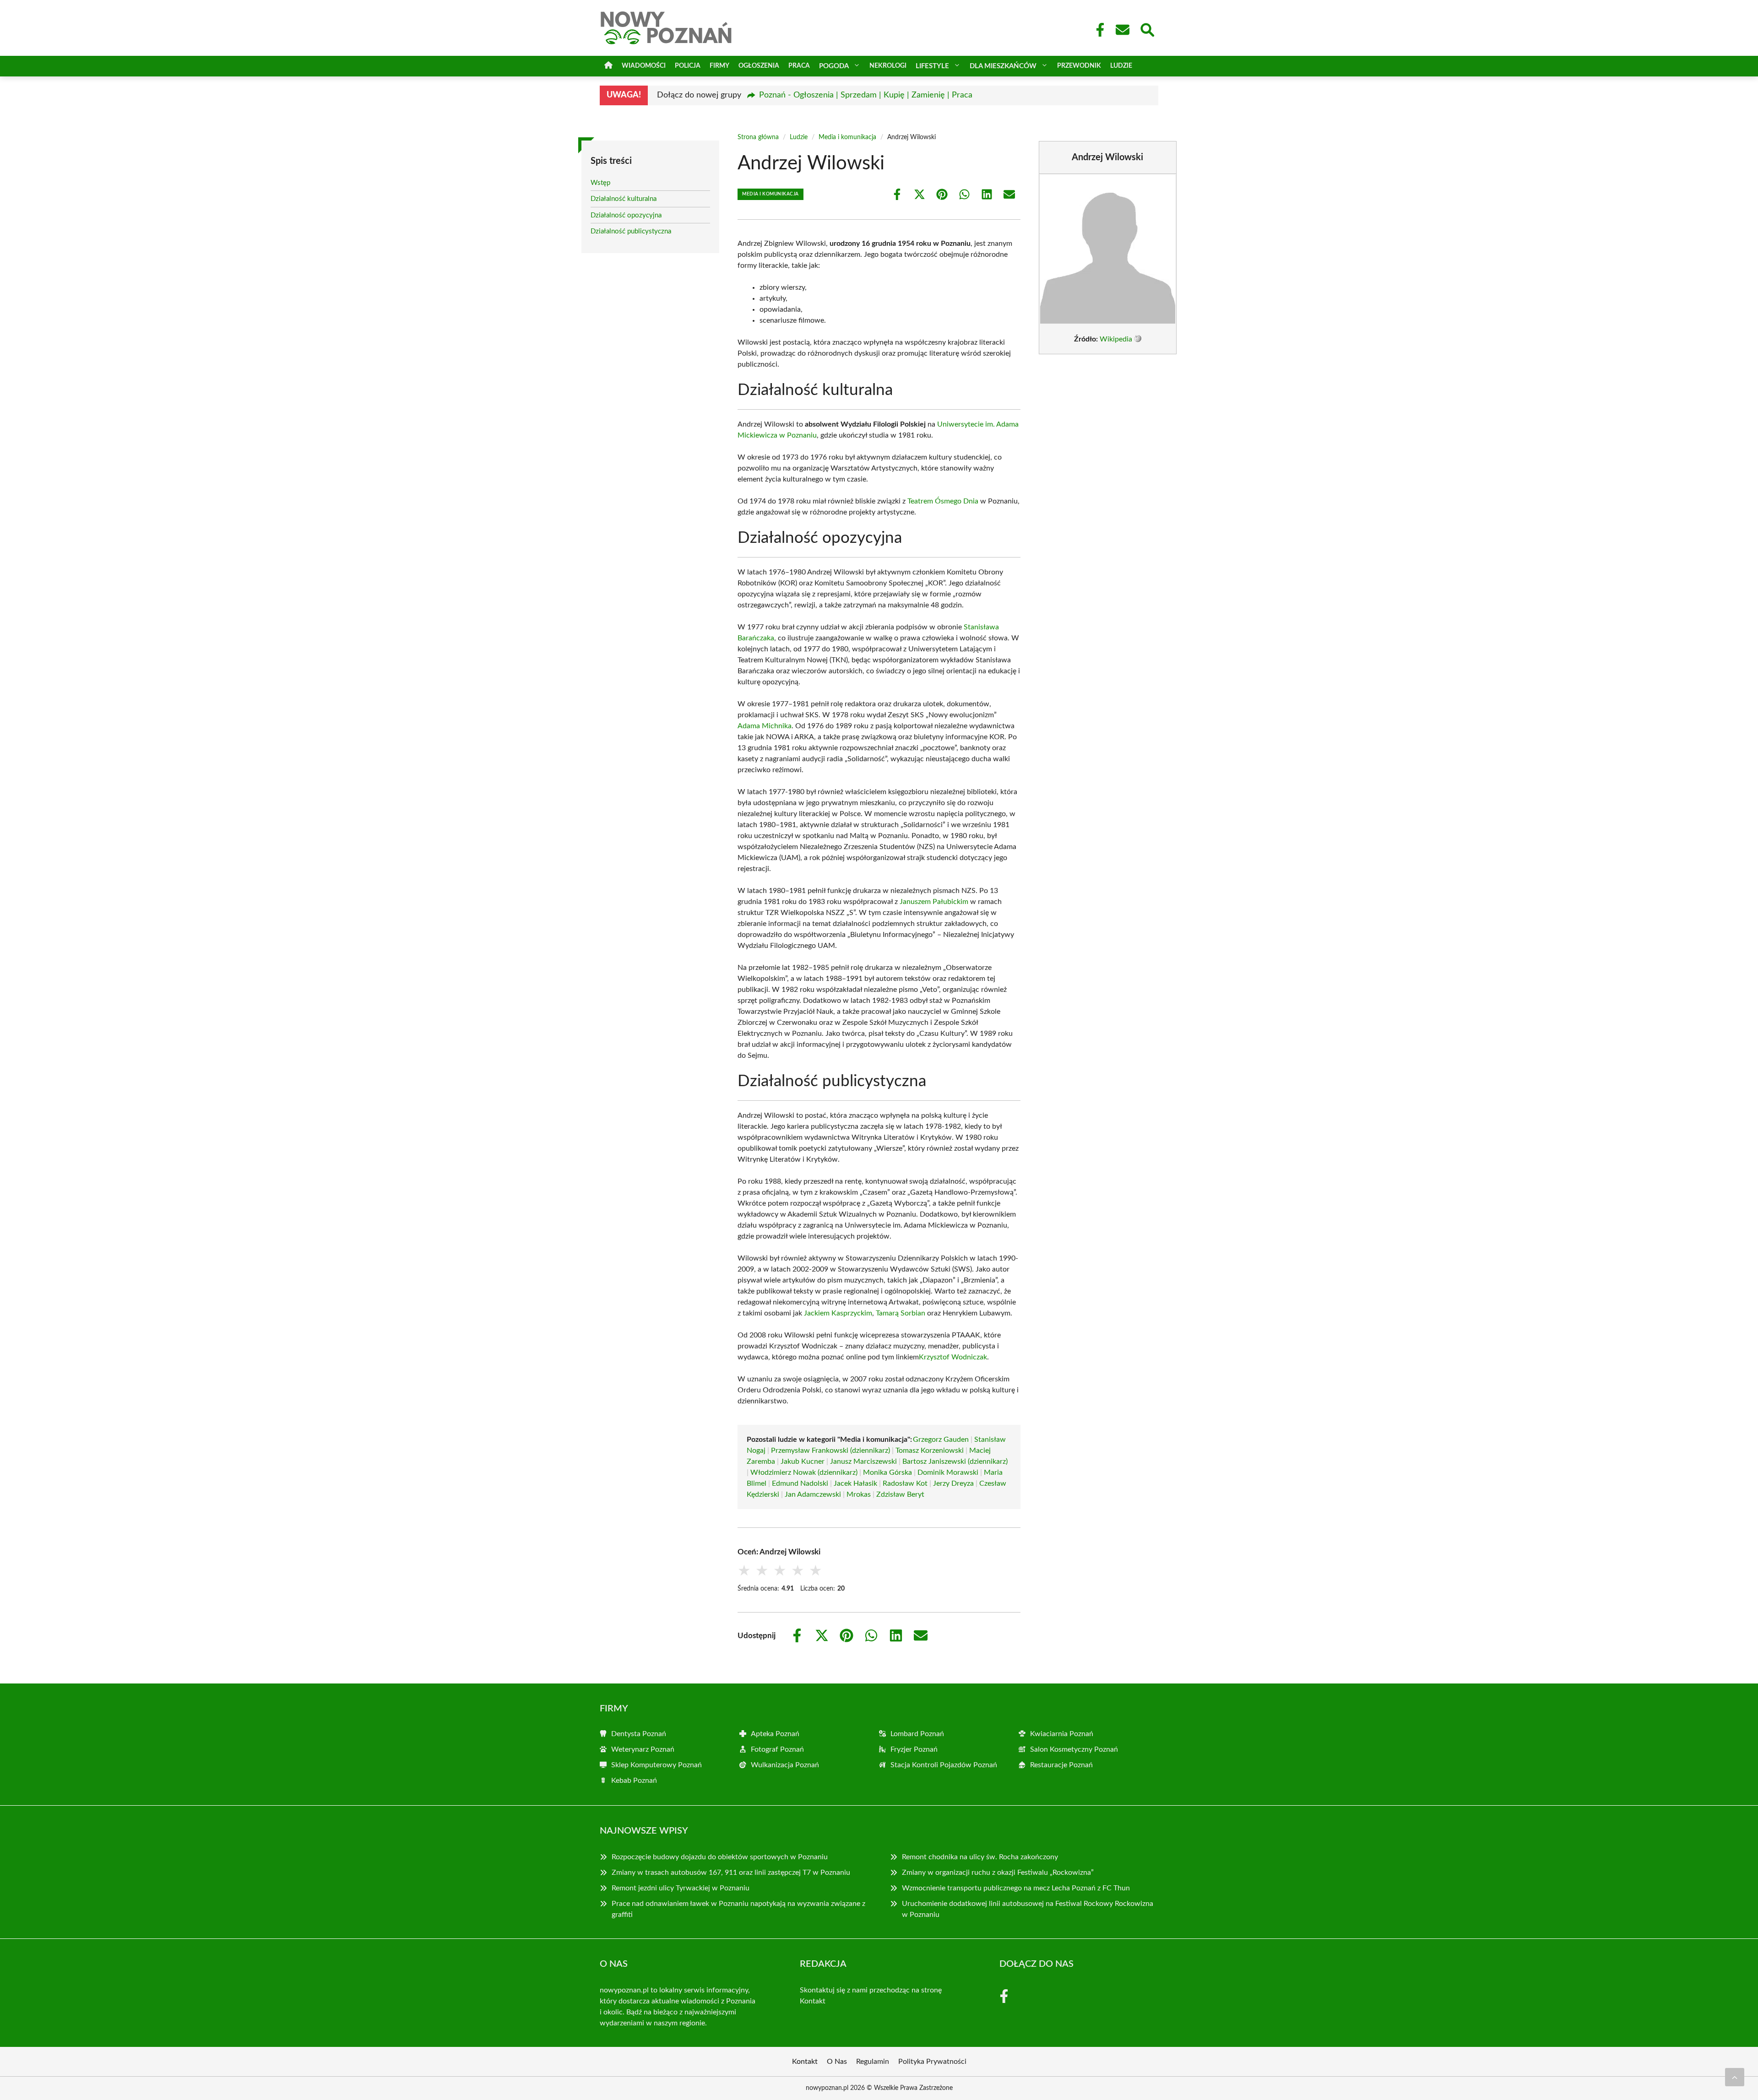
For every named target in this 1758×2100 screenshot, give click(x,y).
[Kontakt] (1122, 30)
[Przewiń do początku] (1735, 2077)
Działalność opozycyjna (626, 215)
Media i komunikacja (847, 137)
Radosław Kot (905, 1483)
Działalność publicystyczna (631, 231)
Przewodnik (1079, 66)
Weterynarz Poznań (643, 1749)
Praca (799, 66)
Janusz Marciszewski (863, 1461)
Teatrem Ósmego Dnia (943, 501)
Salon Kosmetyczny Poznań (1074, 1749)
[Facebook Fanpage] (1097, 30)
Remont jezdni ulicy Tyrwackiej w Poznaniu (681, 1888)
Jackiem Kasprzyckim (838, 1313)
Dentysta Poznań (639, 1734)
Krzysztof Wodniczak (953, 1357)
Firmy (719, 66)
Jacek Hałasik (855, 1483)
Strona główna (758, 137)
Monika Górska (887, 1472)
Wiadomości (644, 66)
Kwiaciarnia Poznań (1062, 1734)
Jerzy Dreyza (953, 1483)
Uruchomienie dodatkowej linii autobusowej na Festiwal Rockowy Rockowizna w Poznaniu (1028, 1909)
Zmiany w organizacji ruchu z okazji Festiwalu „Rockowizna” (998, 1873)
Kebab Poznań (634, 1781)
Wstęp (600, 183)
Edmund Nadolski (800, 1483)
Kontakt (813, 2001)
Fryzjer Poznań (914, 1749)
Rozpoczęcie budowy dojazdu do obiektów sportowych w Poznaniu (720, 1857)
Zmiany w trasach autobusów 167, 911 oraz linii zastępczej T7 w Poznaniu (731, 1873)
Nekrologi (888, 66)
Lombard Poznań (917, 1734)
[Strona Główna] (608, 66)
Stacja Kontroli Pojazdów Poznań (944, 1765)
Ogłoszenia (759, 66)
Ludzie (1121, 66)
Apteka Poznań (775, 1734)
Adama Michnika (765, 726)
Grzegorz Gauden (941, 1440)
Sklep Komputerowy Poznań (657, 1765)
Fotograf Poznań (777, 1749)
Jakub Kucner (803, 1461)
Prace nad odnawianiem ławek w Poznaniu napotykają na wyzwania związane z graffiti (738, 1909)
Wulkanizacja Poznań (785, 1765)
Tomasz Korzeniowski (930, 1451)
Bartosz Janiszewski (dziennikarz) (955, 1461)
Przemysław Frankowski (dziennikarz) (830, 1451)
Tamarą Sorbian (901, 1313)
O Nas (837, 2062)
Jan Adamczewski (813, 1494)
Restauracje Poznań (1061, 1765)
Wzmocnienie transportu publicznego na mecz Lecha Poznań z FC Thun (1016, 1888)
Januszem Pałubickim (934, 902)
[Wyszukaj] (1147, 29)
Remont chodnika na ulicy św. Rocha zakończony (980, 1857)
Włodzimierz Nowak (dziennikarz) (804, 1472)
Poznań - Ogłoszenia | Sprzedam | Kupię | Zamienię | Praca (866, 95)
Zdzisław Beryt (900, 1494)
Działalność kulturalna (624, 199)
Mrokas (859, 1494)
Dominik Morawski (948, 1472)
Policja (688, 66)
